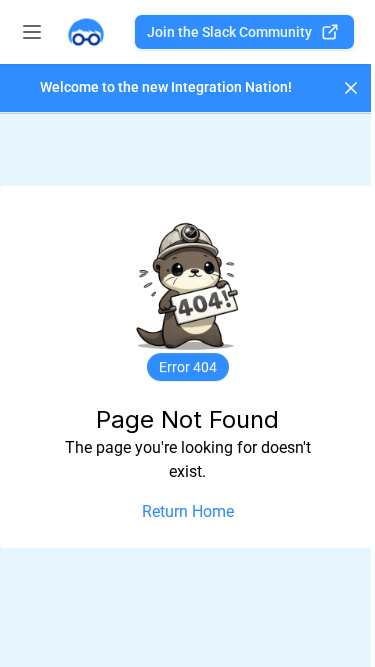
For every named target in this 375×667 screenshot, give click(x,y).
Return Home (188, 511)
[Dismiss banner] (351, 88)
